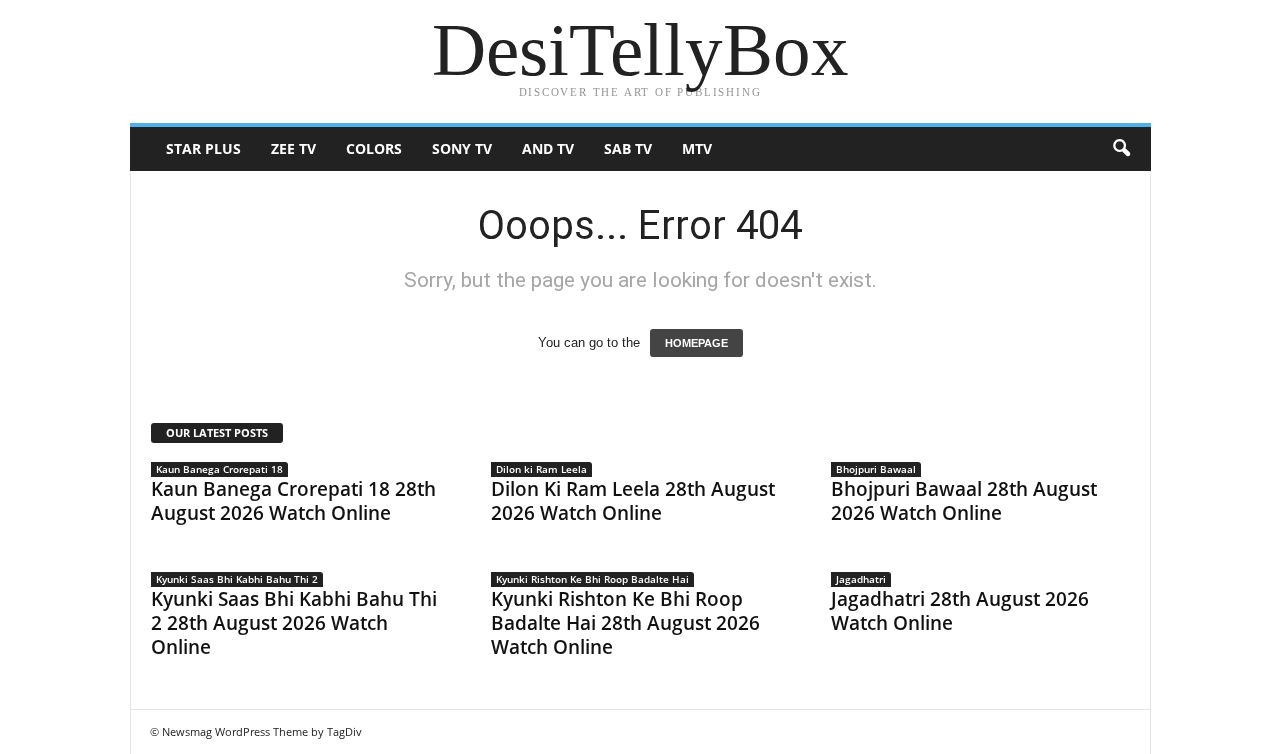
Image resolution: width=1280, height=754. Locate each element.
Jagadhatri (861, 579)
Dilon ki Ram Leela (541, 469)
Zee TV (293, 148)
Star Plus (203, 148)
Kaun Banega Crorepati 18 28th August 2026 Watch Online (293, 501)
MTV (697, 148)
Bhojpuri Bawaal (876, 469)
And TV (548, 148)
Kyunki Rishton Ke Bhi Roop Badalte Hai (592, 579)
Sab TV (628, 148)
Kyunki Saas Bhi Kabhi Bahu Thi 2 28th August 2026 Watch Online (294, 623)
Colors (374, 148)
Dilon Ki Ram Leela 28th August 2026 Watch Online (633, 501)
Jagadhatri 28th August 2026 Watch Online (960, 611)
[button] (1121, 149)
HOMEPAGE (696, 343)
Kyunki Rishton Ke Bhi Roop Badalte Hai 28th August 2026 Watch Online (625, 623)
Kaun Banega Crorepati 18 (219, 469)
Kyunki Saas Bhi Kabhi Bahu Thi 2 (237, 579)
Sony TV (462, 148)
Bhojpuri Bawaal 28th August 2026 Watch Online (964, 501)
